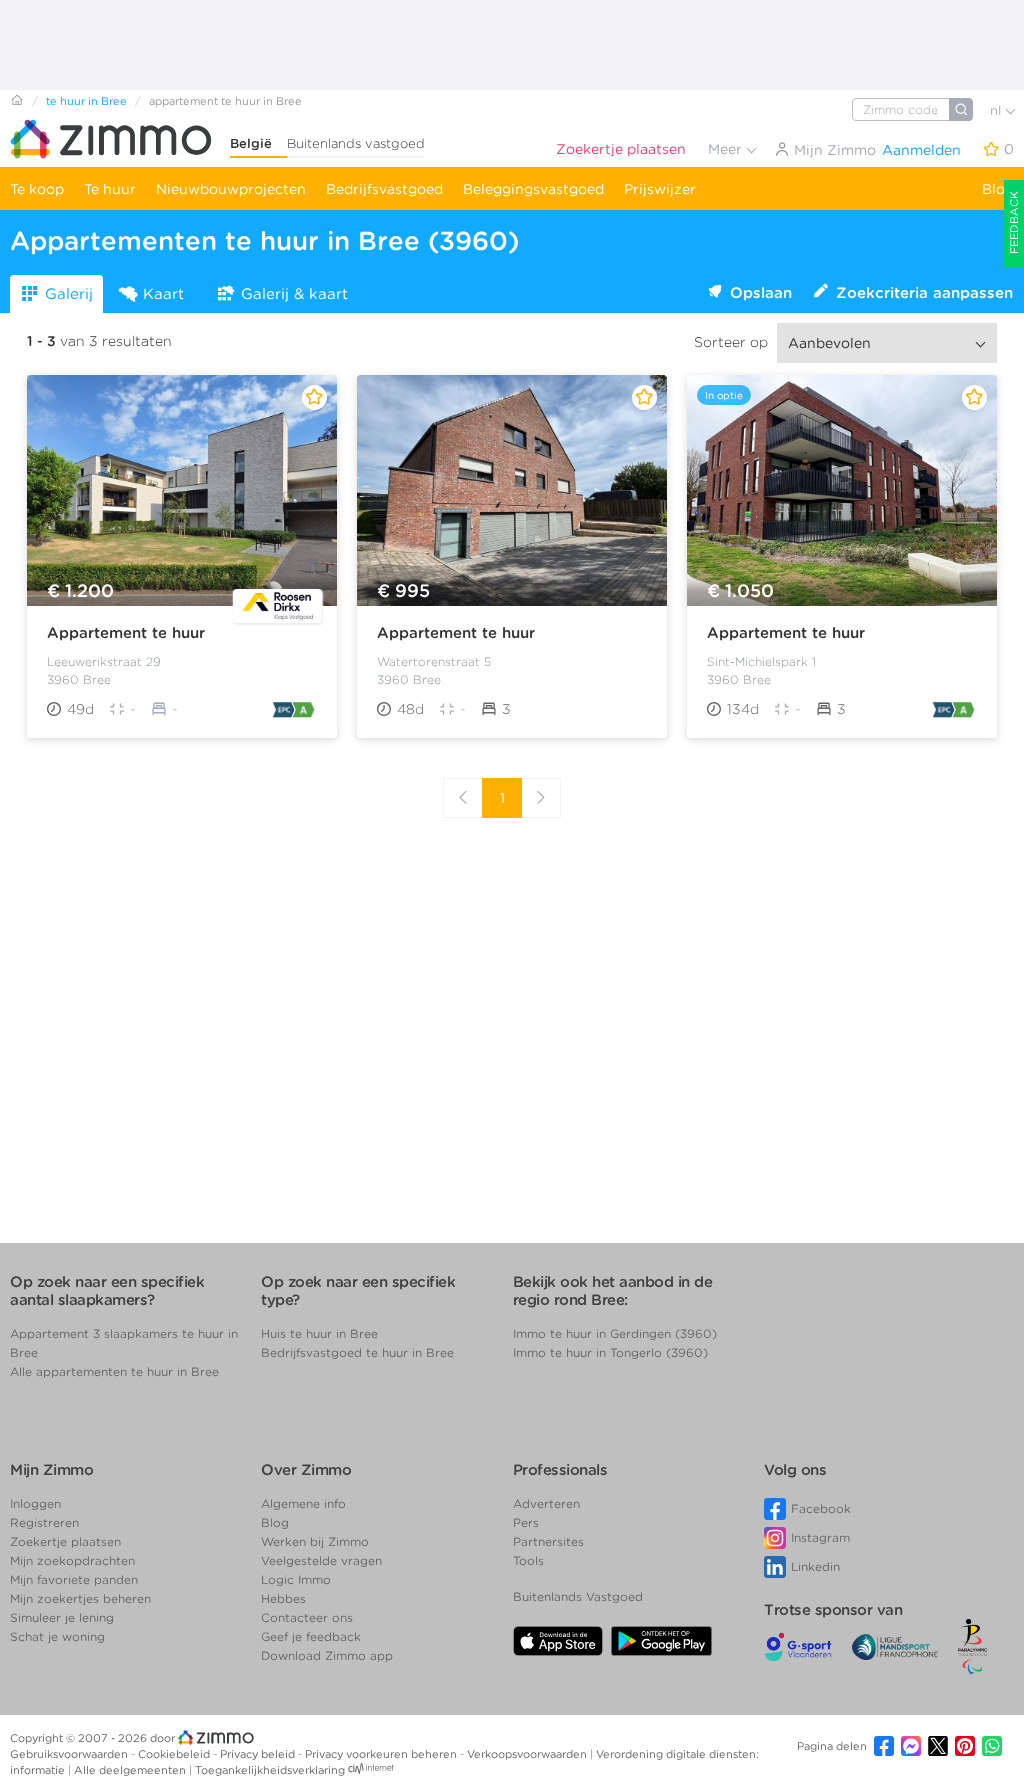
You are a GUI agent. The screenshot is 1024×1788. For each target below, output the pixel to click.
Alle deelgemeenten (131, 1770)
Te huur (110, 189)
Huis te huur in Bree (319, 1333)
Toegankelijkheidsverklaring (270, 1770)
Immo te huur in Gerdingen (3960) (615, 1333)
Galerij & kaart (294, 294)
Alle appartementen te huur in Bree (114, 1371)
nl (997, 110)
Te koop (37, 189)
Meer (727, 149)
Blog (998, 189)
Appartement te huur (126, 633)
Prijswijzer (660, 189)
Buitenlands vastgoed (356, 143)
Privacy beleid (259, 1754)
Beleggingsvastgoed (533, 189)
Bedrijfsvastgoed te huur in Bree (357, 1352)
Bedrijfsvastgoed (384, 189)
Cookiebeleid (175, 1754)
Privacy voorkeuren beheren (382, 1754)
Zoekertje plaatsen (621, 149)
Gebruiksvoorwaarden (70, 1754)
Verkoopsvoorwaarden (528, 1754)
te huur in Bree (86, 101)
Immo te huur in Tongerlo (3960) (610, 1352)
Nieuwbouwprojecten (231, 189)
